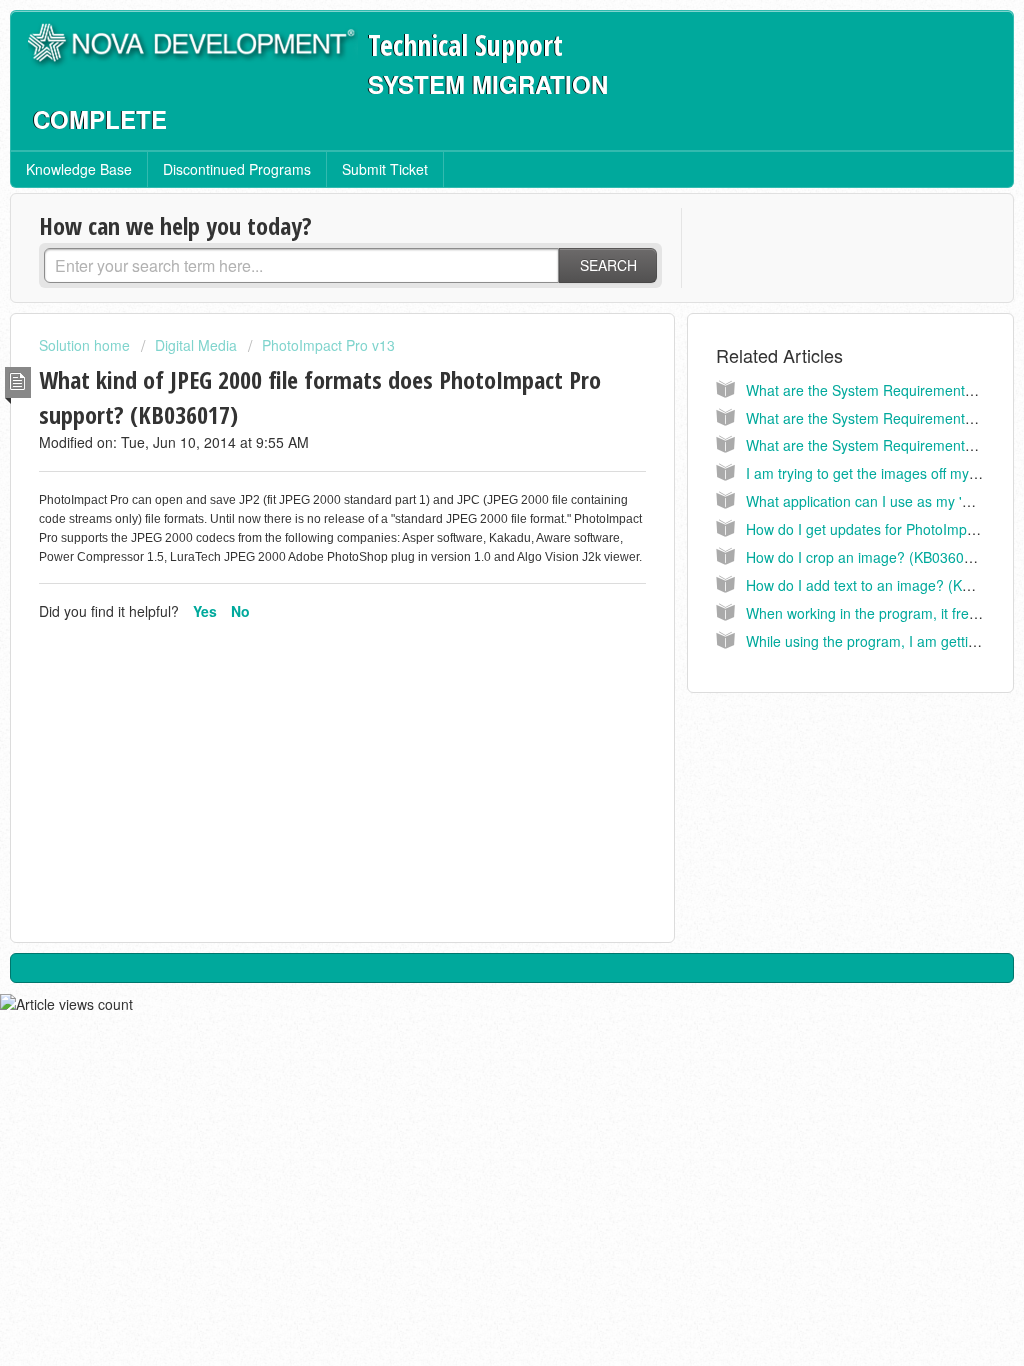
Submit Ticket (385, 169)
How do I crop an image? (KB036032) (865, 557)
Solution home (86, 345)
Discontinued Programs (237, 169)
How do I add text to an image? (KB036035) (885, 585)
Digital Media (196, 345)
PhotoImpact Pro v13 (328, 345)
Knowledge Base (79, 169)
